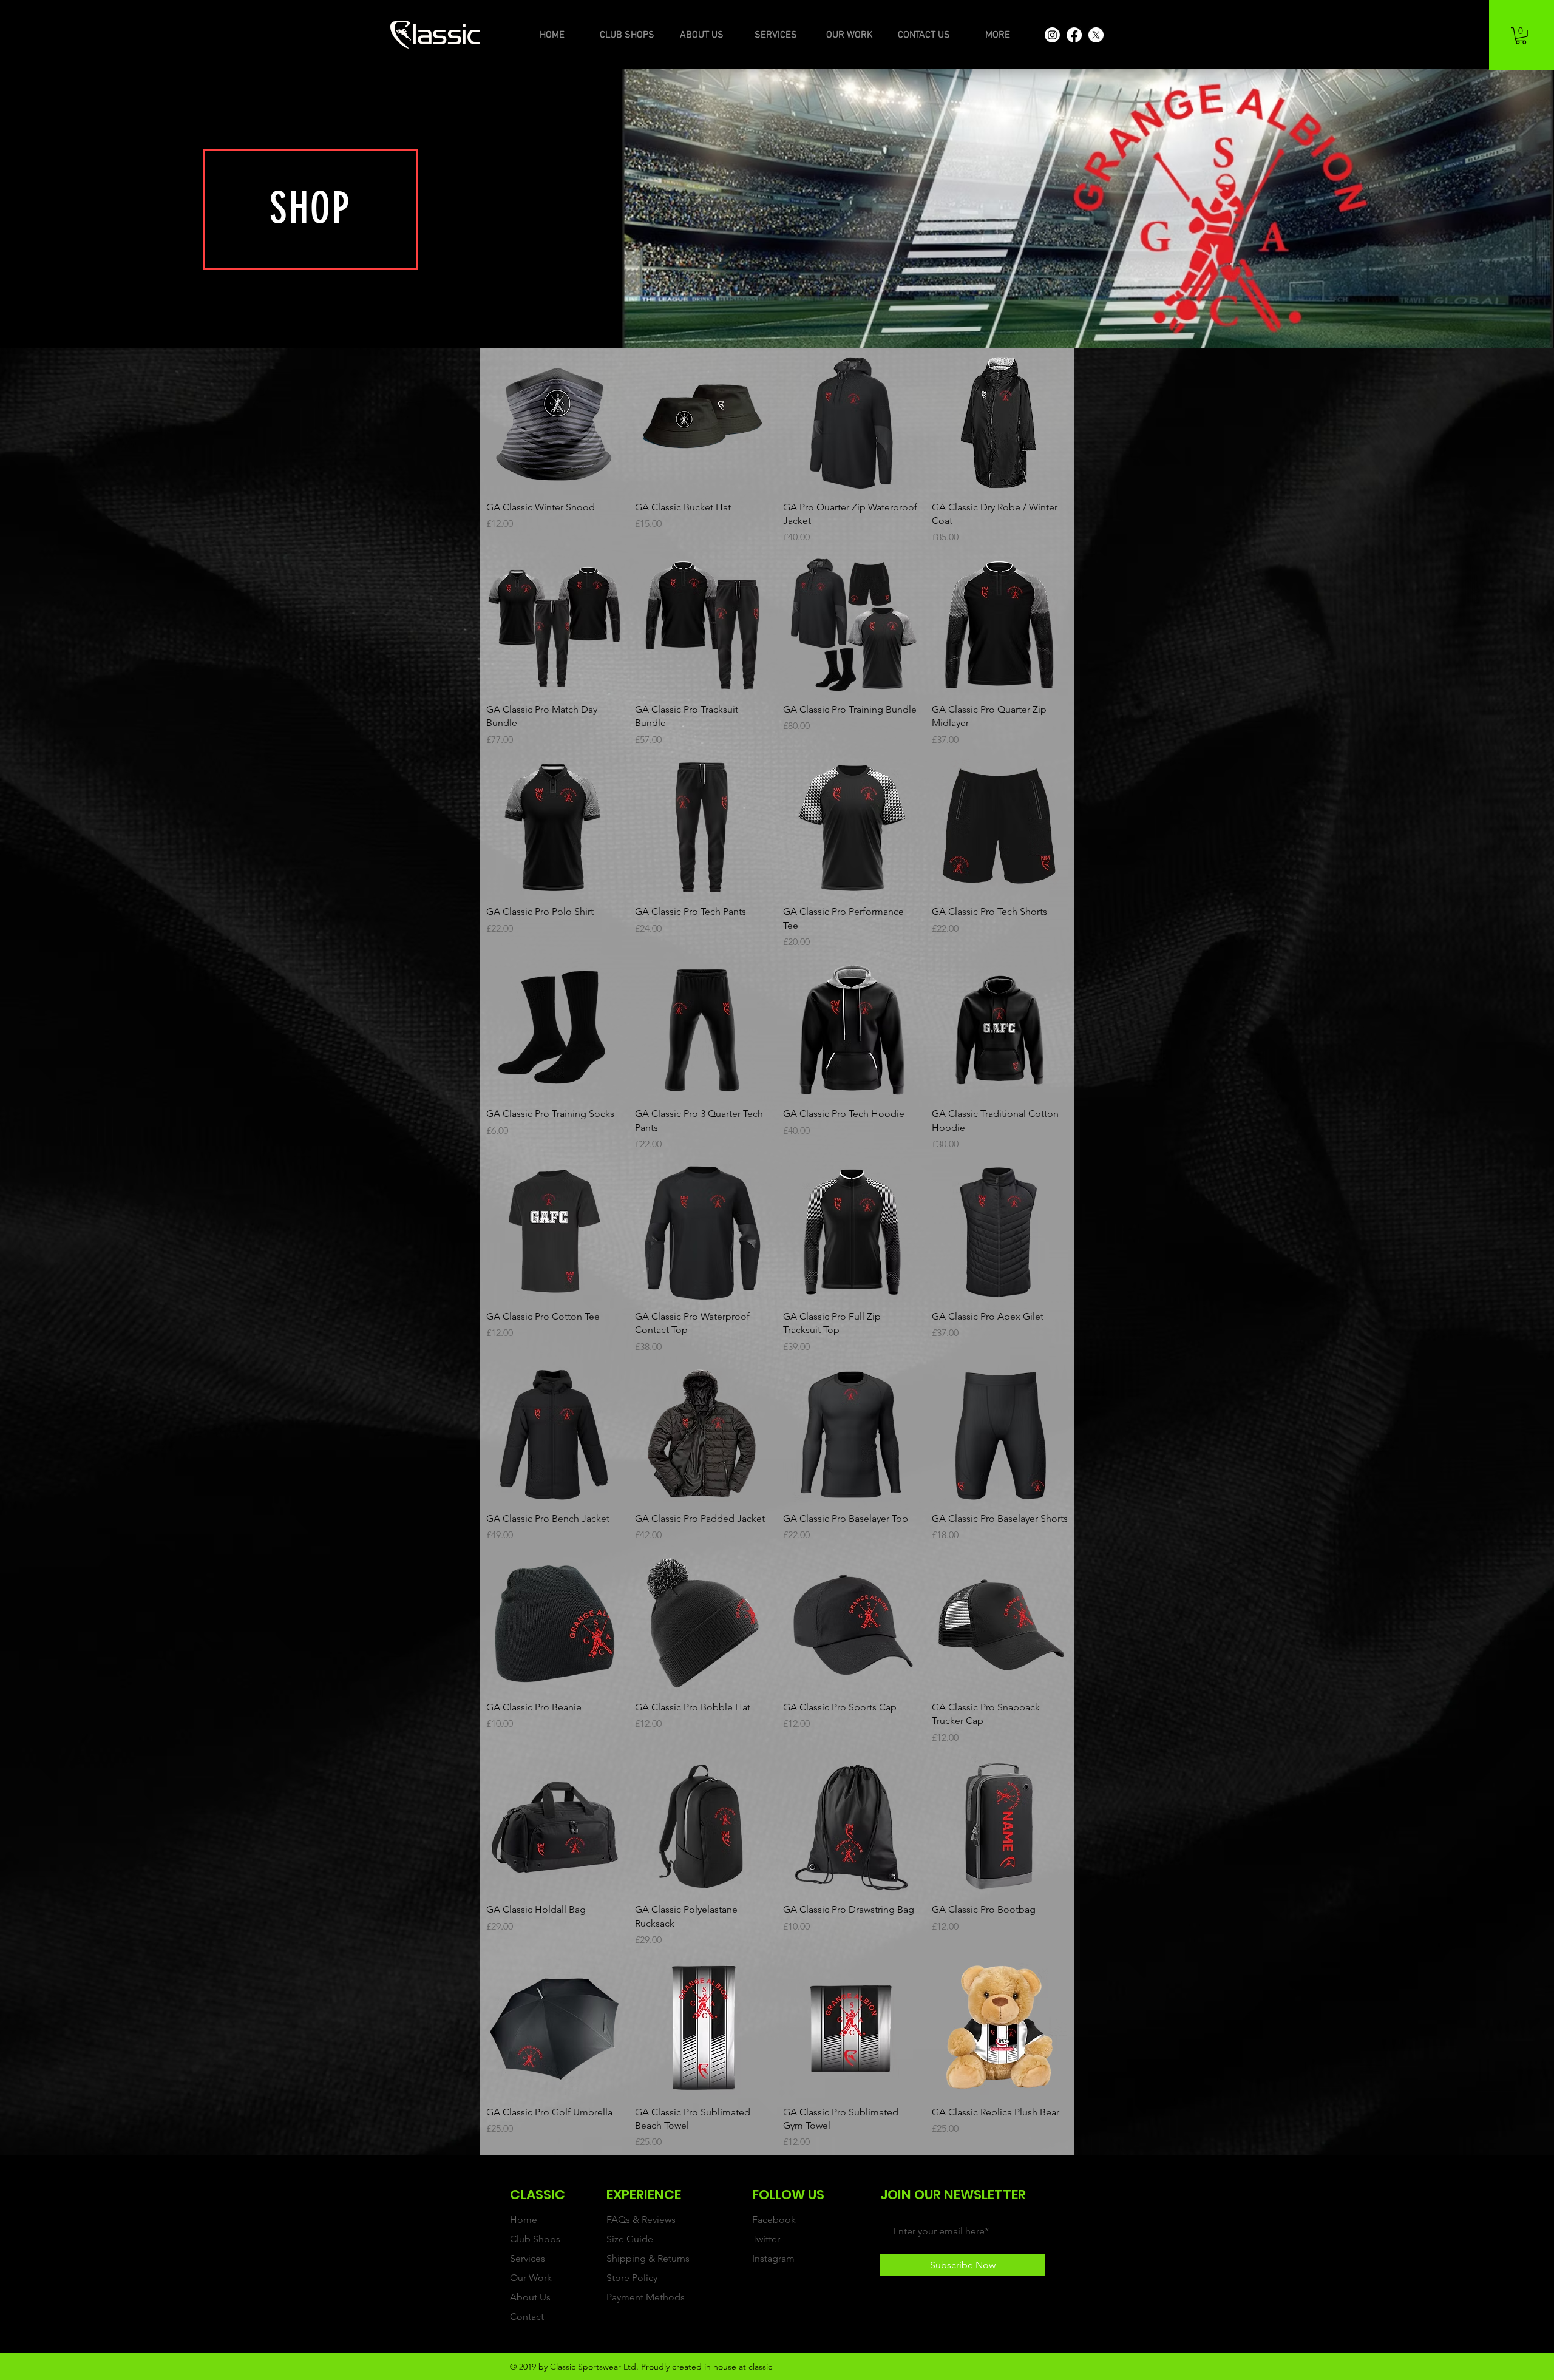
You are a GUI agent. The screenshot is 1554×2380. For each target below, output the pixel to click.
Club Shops (535, 2239)
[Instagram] (1052, 35)
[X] (1096, 35)
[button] (1521, 36)
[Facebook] (1074, 35)
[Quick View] (555, 423)
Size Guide (630, 2239)
